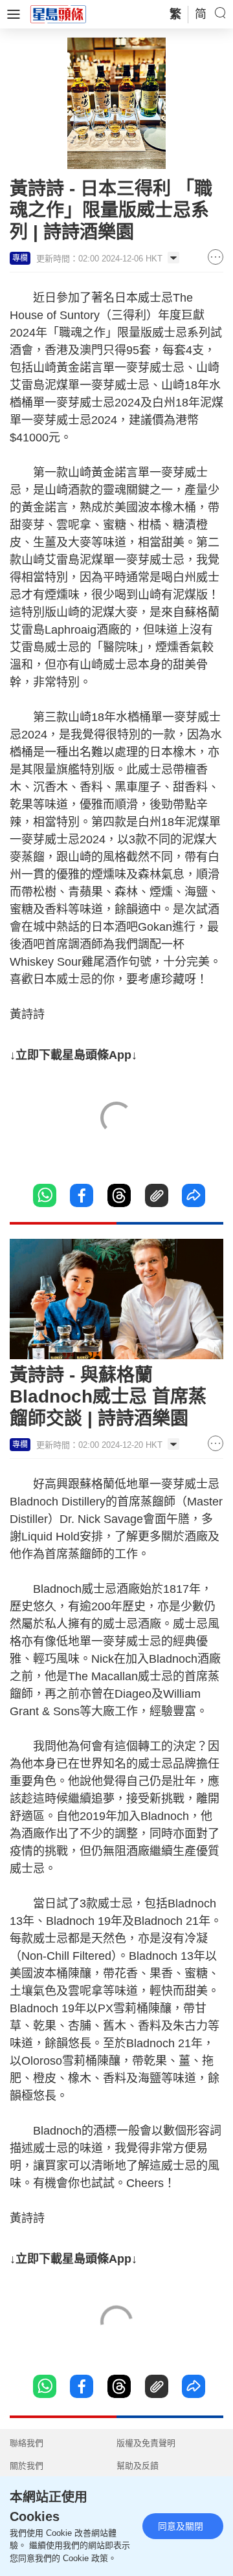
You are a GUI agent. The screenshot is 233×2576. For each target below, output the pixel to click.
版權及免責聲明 (146, 2443)
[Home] (58, 14)
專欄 (20, 258)
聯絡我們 (27, 2443)
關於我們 (27, 2466)
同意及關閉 (181, 2526)
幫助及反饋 (138, 2466)
